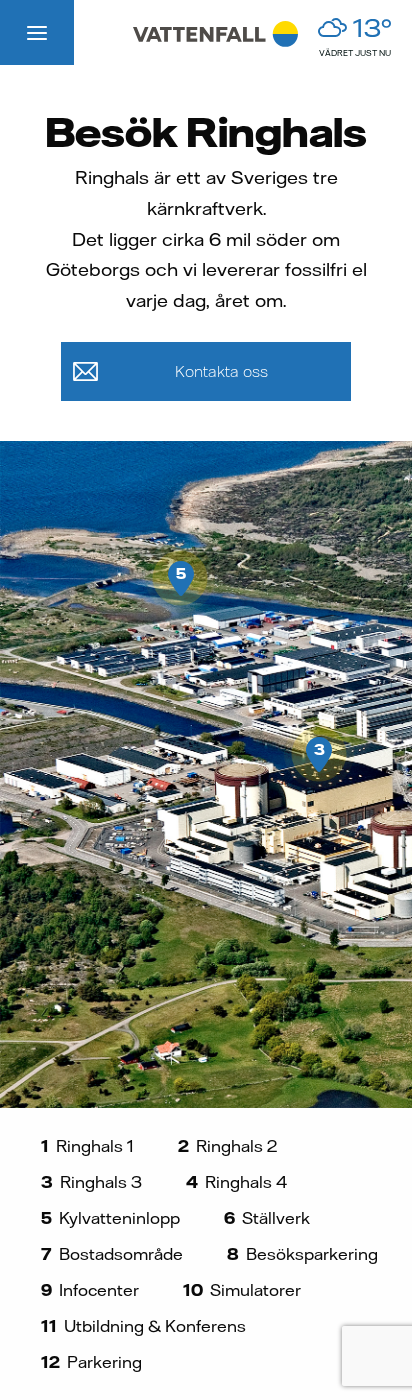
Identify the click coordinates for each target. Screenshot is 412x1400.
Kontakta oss (221, 371)
